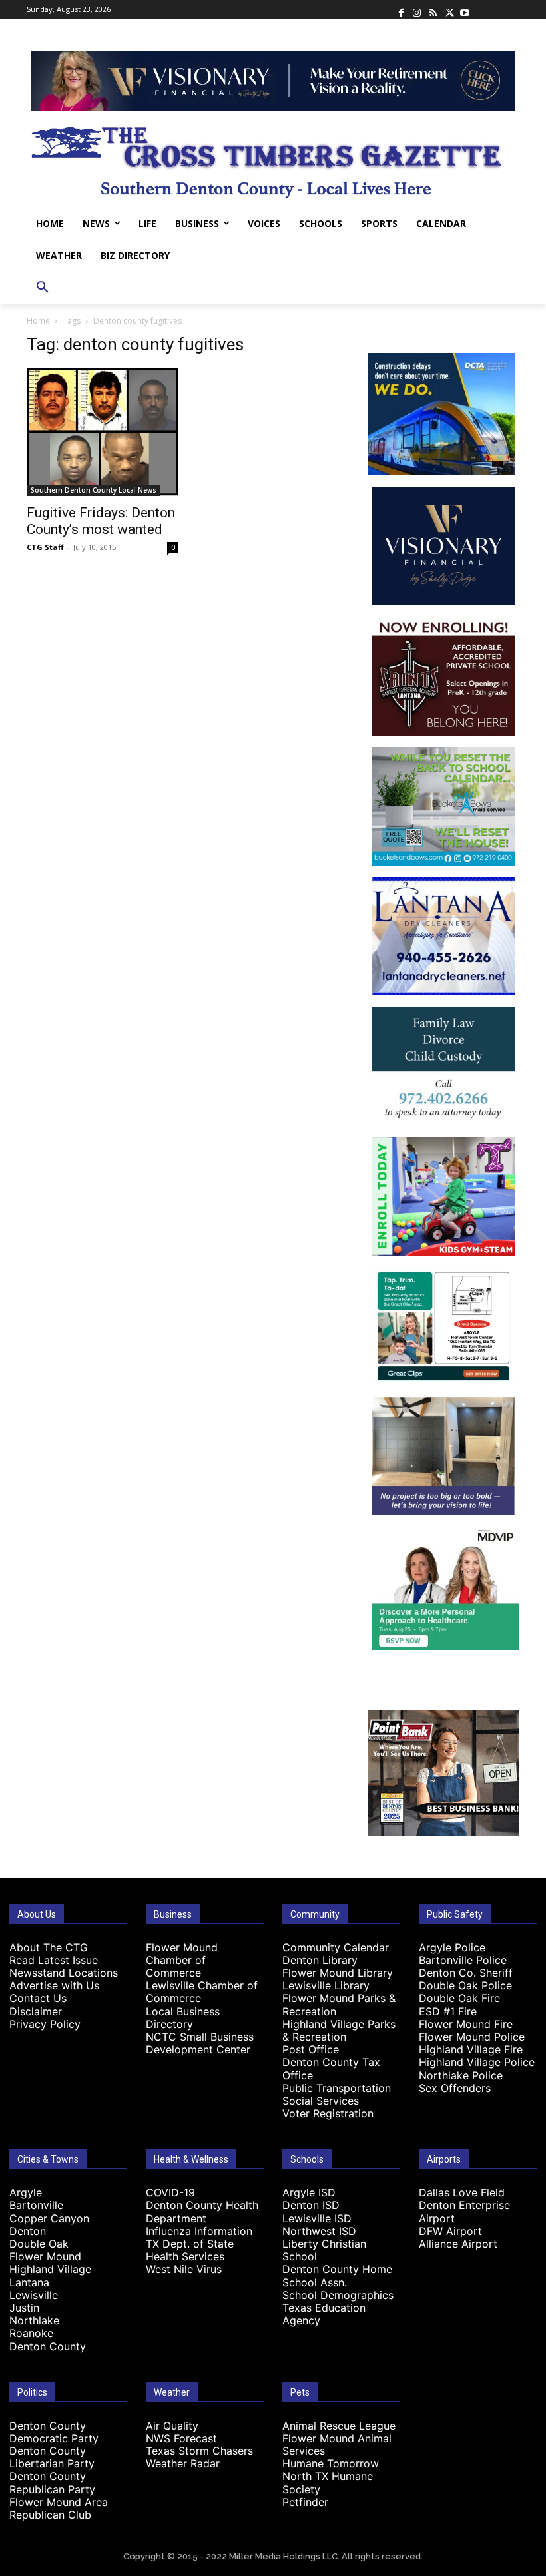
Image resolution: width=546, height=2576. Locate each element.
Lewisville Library (326, 1985)
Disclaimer (36, 2011)
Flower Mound (45, 2256)
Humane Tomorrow (331, 2463)
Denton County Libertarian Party (52, 2457)
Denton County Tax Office (331, 2068)
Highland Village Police (477, 2062)
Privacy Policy (45, 2024)
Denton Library (320, 1960)
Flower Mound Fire (466, 2024)
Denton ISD (311, 2205)
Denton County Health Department (202, 2211)
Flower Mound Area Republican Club (59, 2508)
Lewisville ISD (317, 2218)
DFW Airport (450, 2231)
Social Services (321, 2101)
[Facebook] (401, 9)
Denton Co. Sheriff (466, 1973)
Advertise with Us (54, 1985)
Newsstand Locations (64, 1973)
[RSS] (433, 9)
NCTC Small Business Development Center (200, 2043)
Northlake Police (461, 2075)
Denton (28, 2231)
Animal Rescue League (339, 2426)
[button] (43, 288)
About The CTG (49, 1947)
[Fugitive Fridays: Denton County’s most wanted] (103, 432)
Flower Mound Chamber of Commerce (182, 1960)
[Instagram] (417, 9)
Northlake (34, 2320)
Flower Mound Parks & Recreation (339, 2004)
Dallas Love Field (462, 2192)
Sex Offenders (455, 2088)
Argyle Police (452, 1947)
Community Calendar (336, 1947)
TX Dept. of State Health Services (190, 2250)
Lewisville (34, 2295)
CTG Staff (45, 547)
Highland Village (50, 2269)
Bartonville (36, 2205)
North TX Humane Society (328, 2482)
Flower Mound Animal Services (337, 2445)
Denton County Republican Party (52, 2482)
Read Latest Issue (54, 1960)
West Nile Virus (184, 2269)
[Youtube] (465, 9)
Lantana (29, 2282)
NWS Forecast (181, 2438)
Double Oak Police (465, 1985)
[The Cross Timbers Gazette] (273, 159)
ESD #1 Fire (448, 2011)
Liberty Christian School (324, 2250)
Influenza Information (199, 2231)
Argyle (26, 2192)
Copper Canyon (49, 2218)
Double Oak (39, 2244)
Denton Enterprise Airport (464, 2211)
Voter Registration (328, 2113)
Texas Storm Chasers (199, 2451)
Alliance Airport (458, 2244)
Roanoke (31, 2333)
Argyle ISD (309, 2192)
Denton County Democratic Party (54, 2432)
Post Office (311, 2049)
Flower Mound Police (472, 2037)
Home (38, 321)
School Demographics (338, 2295)
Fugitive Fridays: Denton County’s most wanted (101, 521)
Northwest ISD (319, 2231)
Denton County (48, 2346)
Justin (24, 2308)
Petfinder (305, 2502)
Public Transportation (337, 2088)
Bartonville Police (463, 1960)
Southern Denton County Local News (94, 490)
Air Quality (172, 2426)
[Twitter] (449, 9)
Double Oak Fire (459, 1998)
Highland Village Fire (471, 2049)
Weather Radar (183, 2463)
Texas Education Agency (324, 2314)
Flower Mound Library (338, 1973)
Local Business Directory (183, 2018)
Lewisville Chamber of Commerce (202, 1992)
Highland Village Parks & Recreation (339, 2030)
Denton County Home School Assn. (337, 2275)
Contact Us (38, 1998)
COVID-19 (170, 2192)
